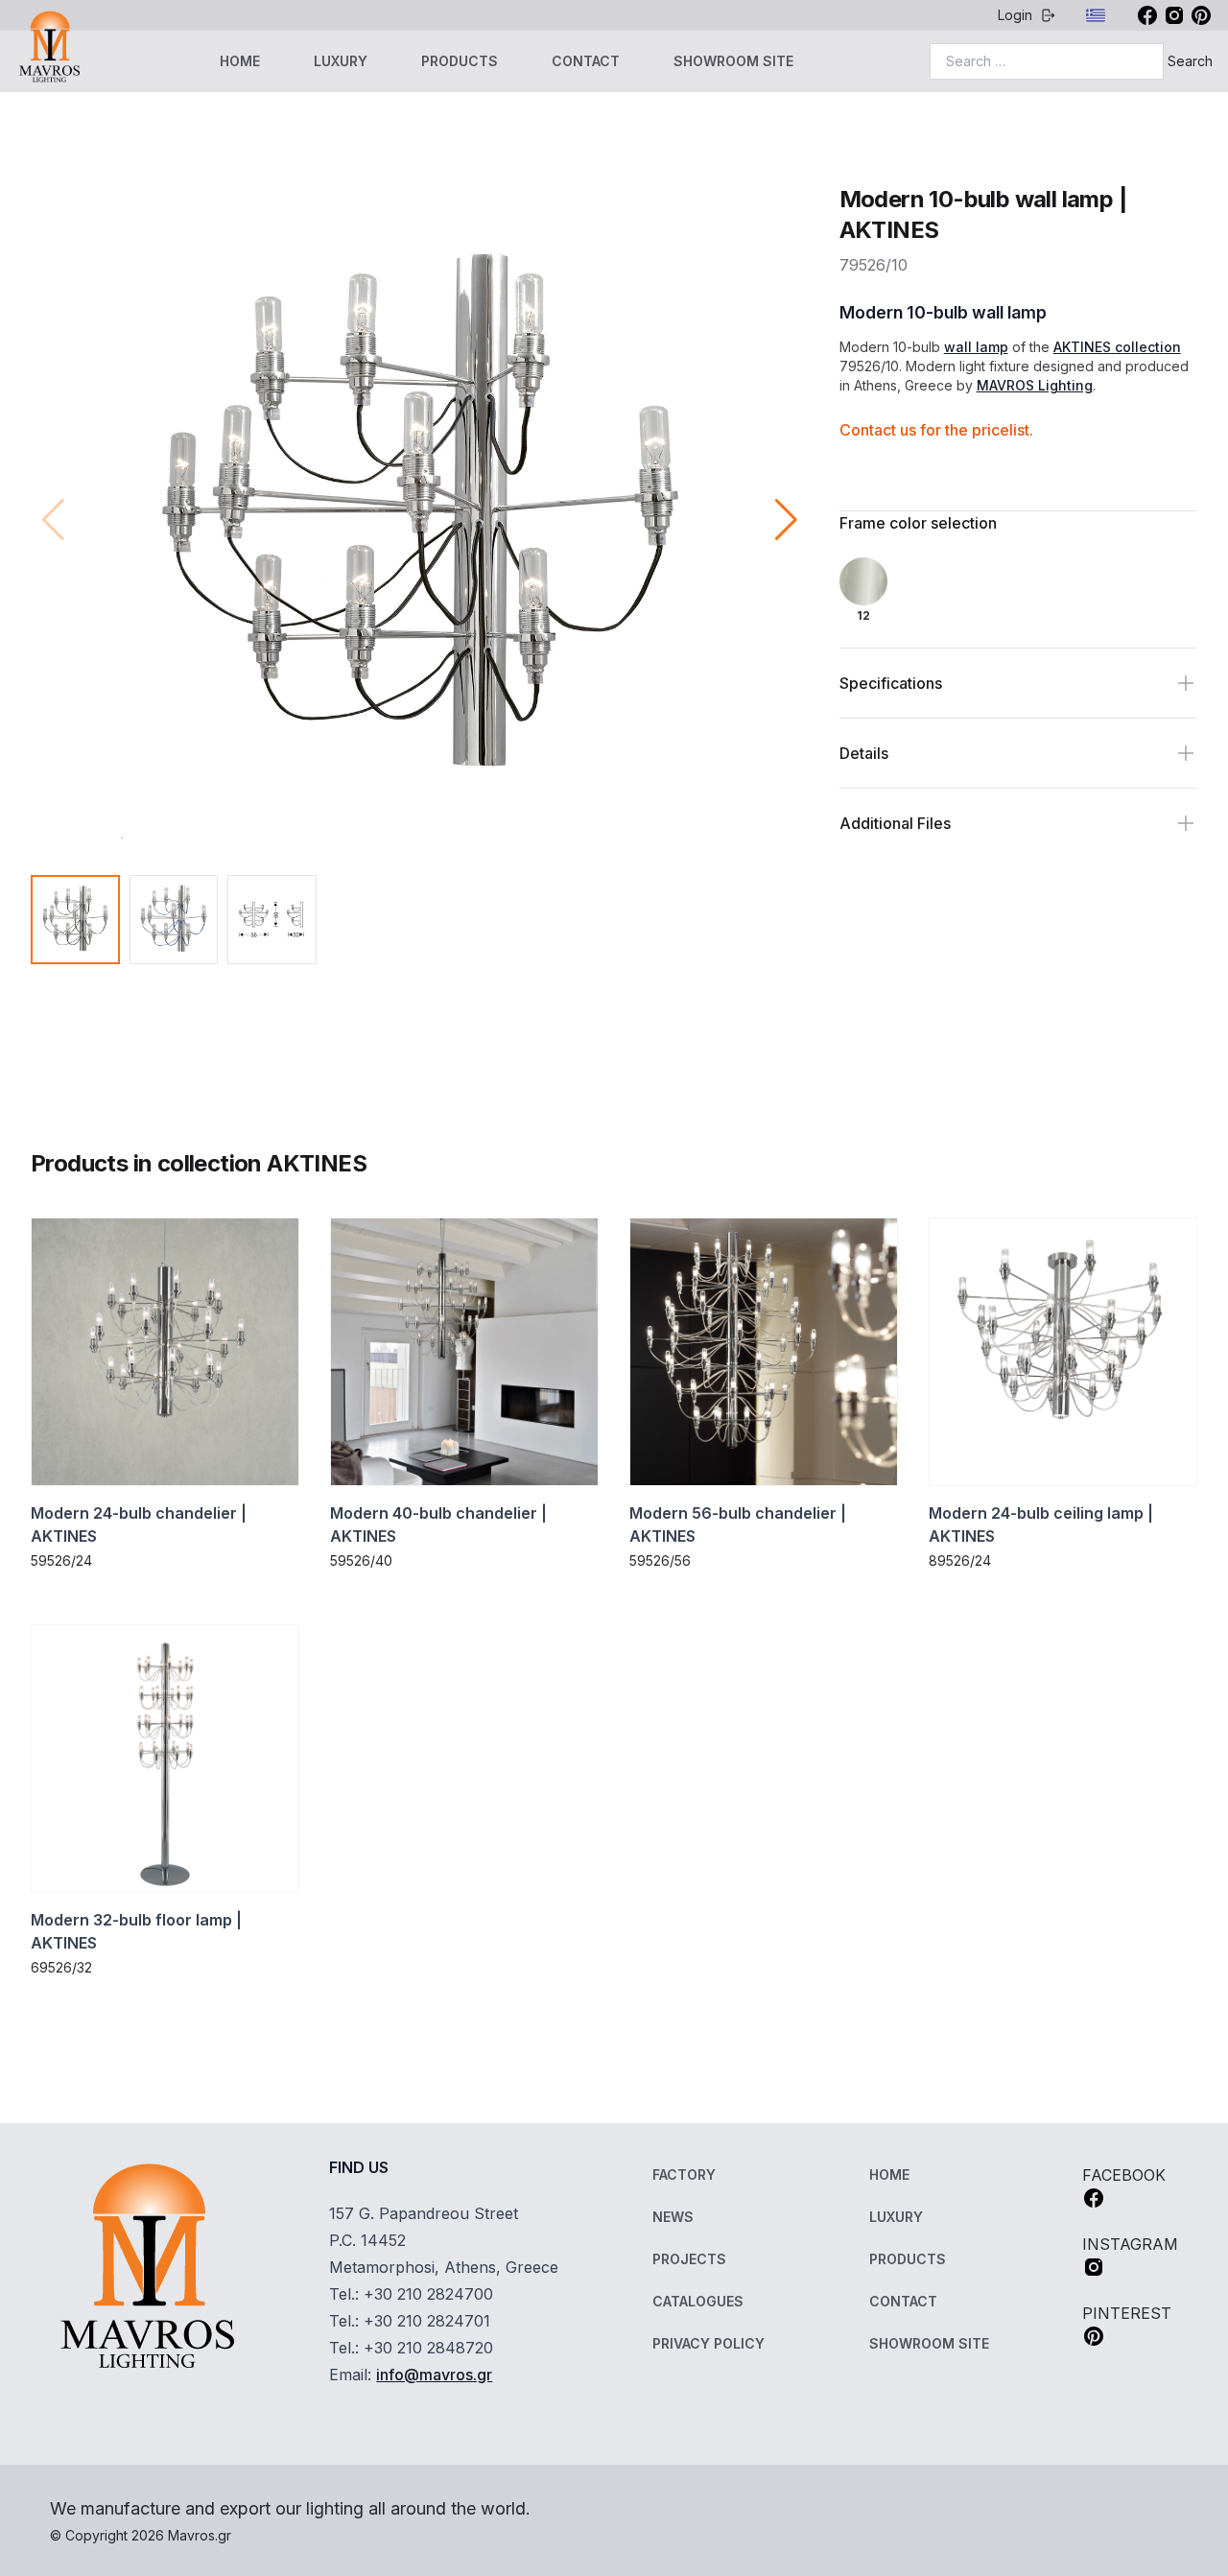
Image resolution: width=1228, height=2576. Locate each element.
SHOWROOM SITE (733, 61)
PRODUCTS (460, 61)
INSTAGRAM (1130, 2244)
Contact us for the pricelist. (936, 430)
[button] (786, 520)
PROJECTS (689, 2259)
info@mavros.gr (434, 2375)
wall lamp (976, 347)
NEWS (673, 2217)
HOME (240, 61)
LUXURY (341, 61)
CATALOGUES (698, 2301)
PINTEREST (1127, 2313)
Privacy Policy (708, 2343)
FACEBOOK (1124, 2175)
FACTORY (684, 2174)
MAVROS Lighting (1035, 385)
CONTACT (586, 61)
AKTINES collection (1117, 347)
